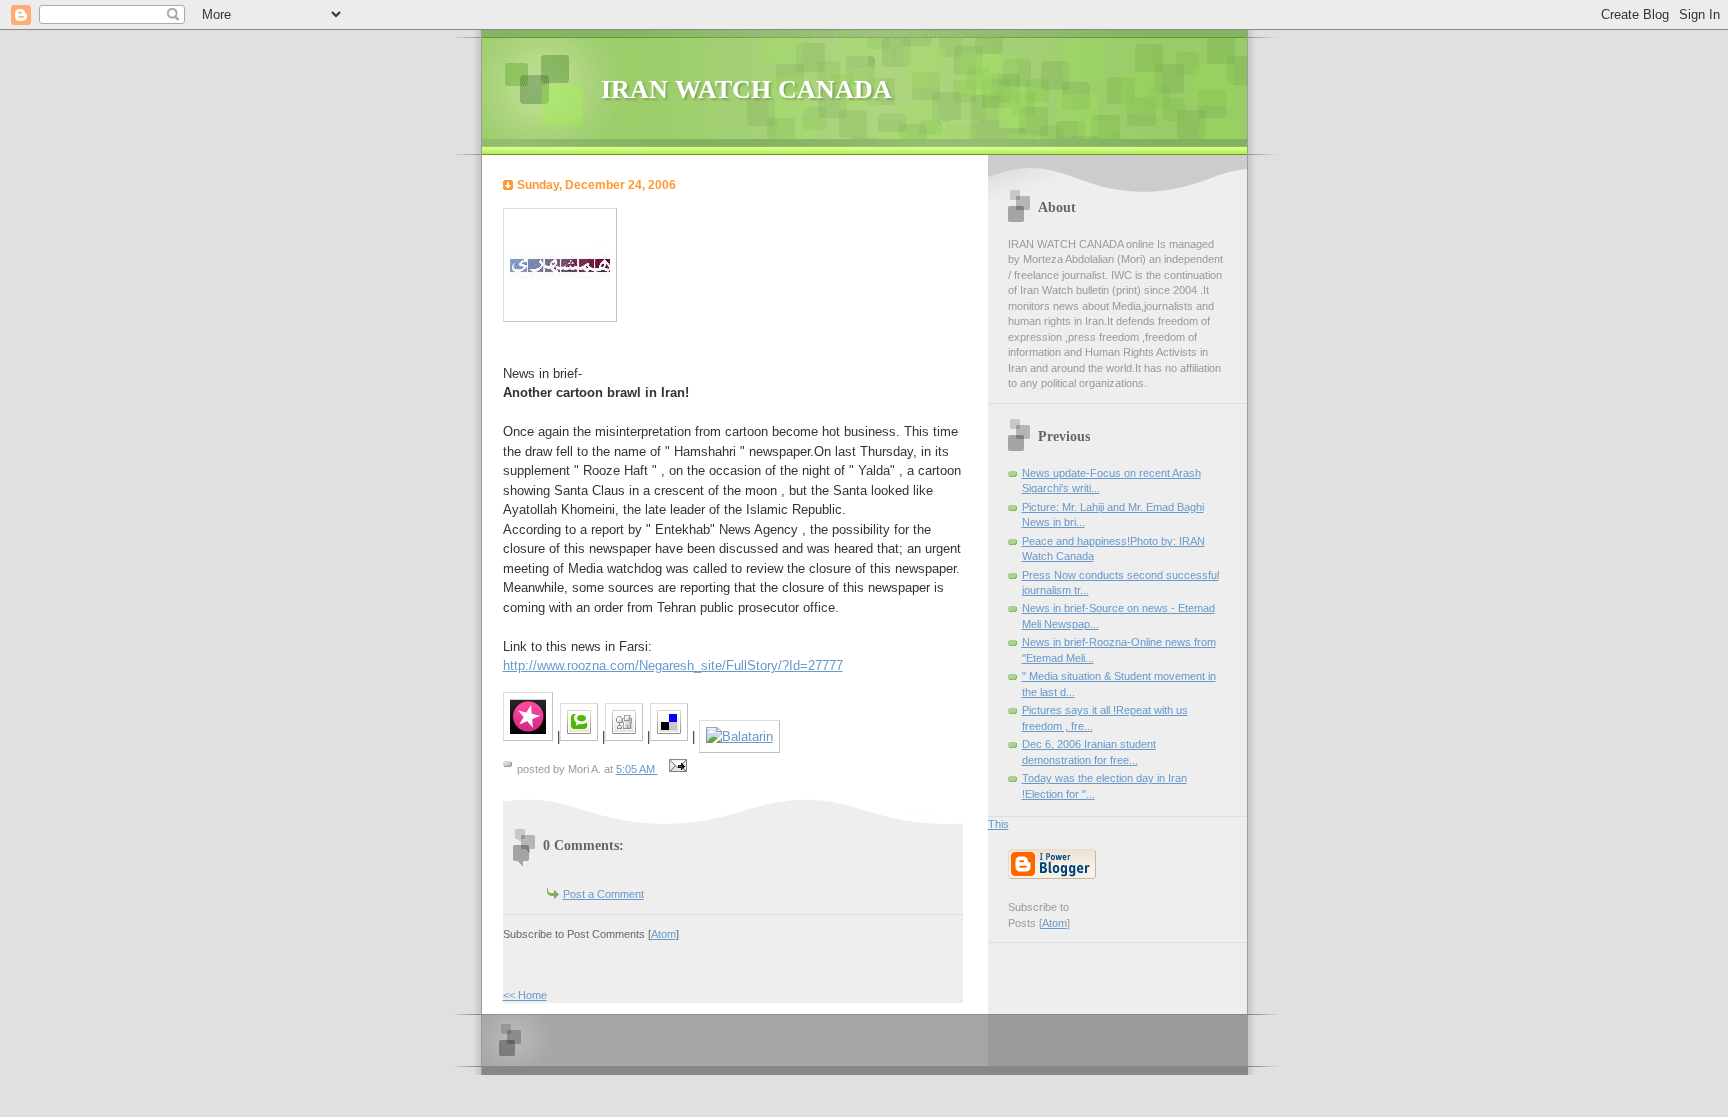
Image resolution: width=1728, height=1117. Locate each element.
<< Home (525, 995)
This (998, 824)
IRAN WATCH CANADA (746, 89)
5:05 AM (637, 769)
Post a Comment (603, 894)
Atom (663, 934)
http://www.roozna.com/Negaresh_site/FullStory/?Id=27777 (673, 665)
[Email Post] (676, 769)
